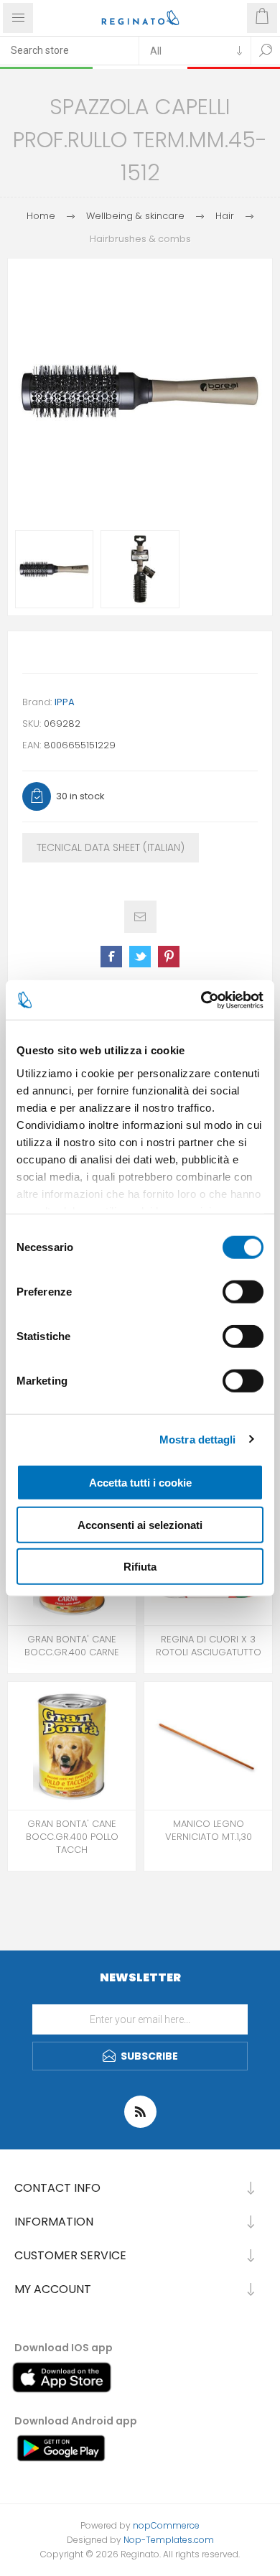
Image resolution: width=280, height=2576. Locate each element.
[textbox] (69, 50)
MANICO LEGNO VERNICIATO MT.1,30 (209, 1831)
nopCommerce (166, 2525)
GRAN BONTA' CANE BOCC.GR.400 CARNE (72, 1646)
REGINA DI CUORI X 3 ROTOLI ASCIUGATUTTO (209, 1646)
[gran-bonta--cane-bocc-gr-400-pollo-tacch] (72, 1746)
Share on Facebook (111, 957)
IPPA (65, 702)
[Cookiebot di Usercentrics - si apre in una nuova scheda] (201, 1000)
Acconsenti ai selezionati (140, 1524)
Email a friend (140, 917)
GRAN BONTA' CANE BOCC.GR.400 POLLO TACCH (72, 1837)
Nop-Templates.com (169, 2540)
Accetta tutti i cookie (140, 1483)
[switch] (243, 1292)
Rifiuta (140, 1567)
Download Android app (76, 2421)
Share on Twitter (140, 957)
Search (266, 50)
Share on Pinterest (169, 957)
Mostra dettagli (198, 1439)
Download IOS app (64, 2348)
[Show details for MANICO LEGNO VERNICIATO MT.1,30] (208, 1746)
